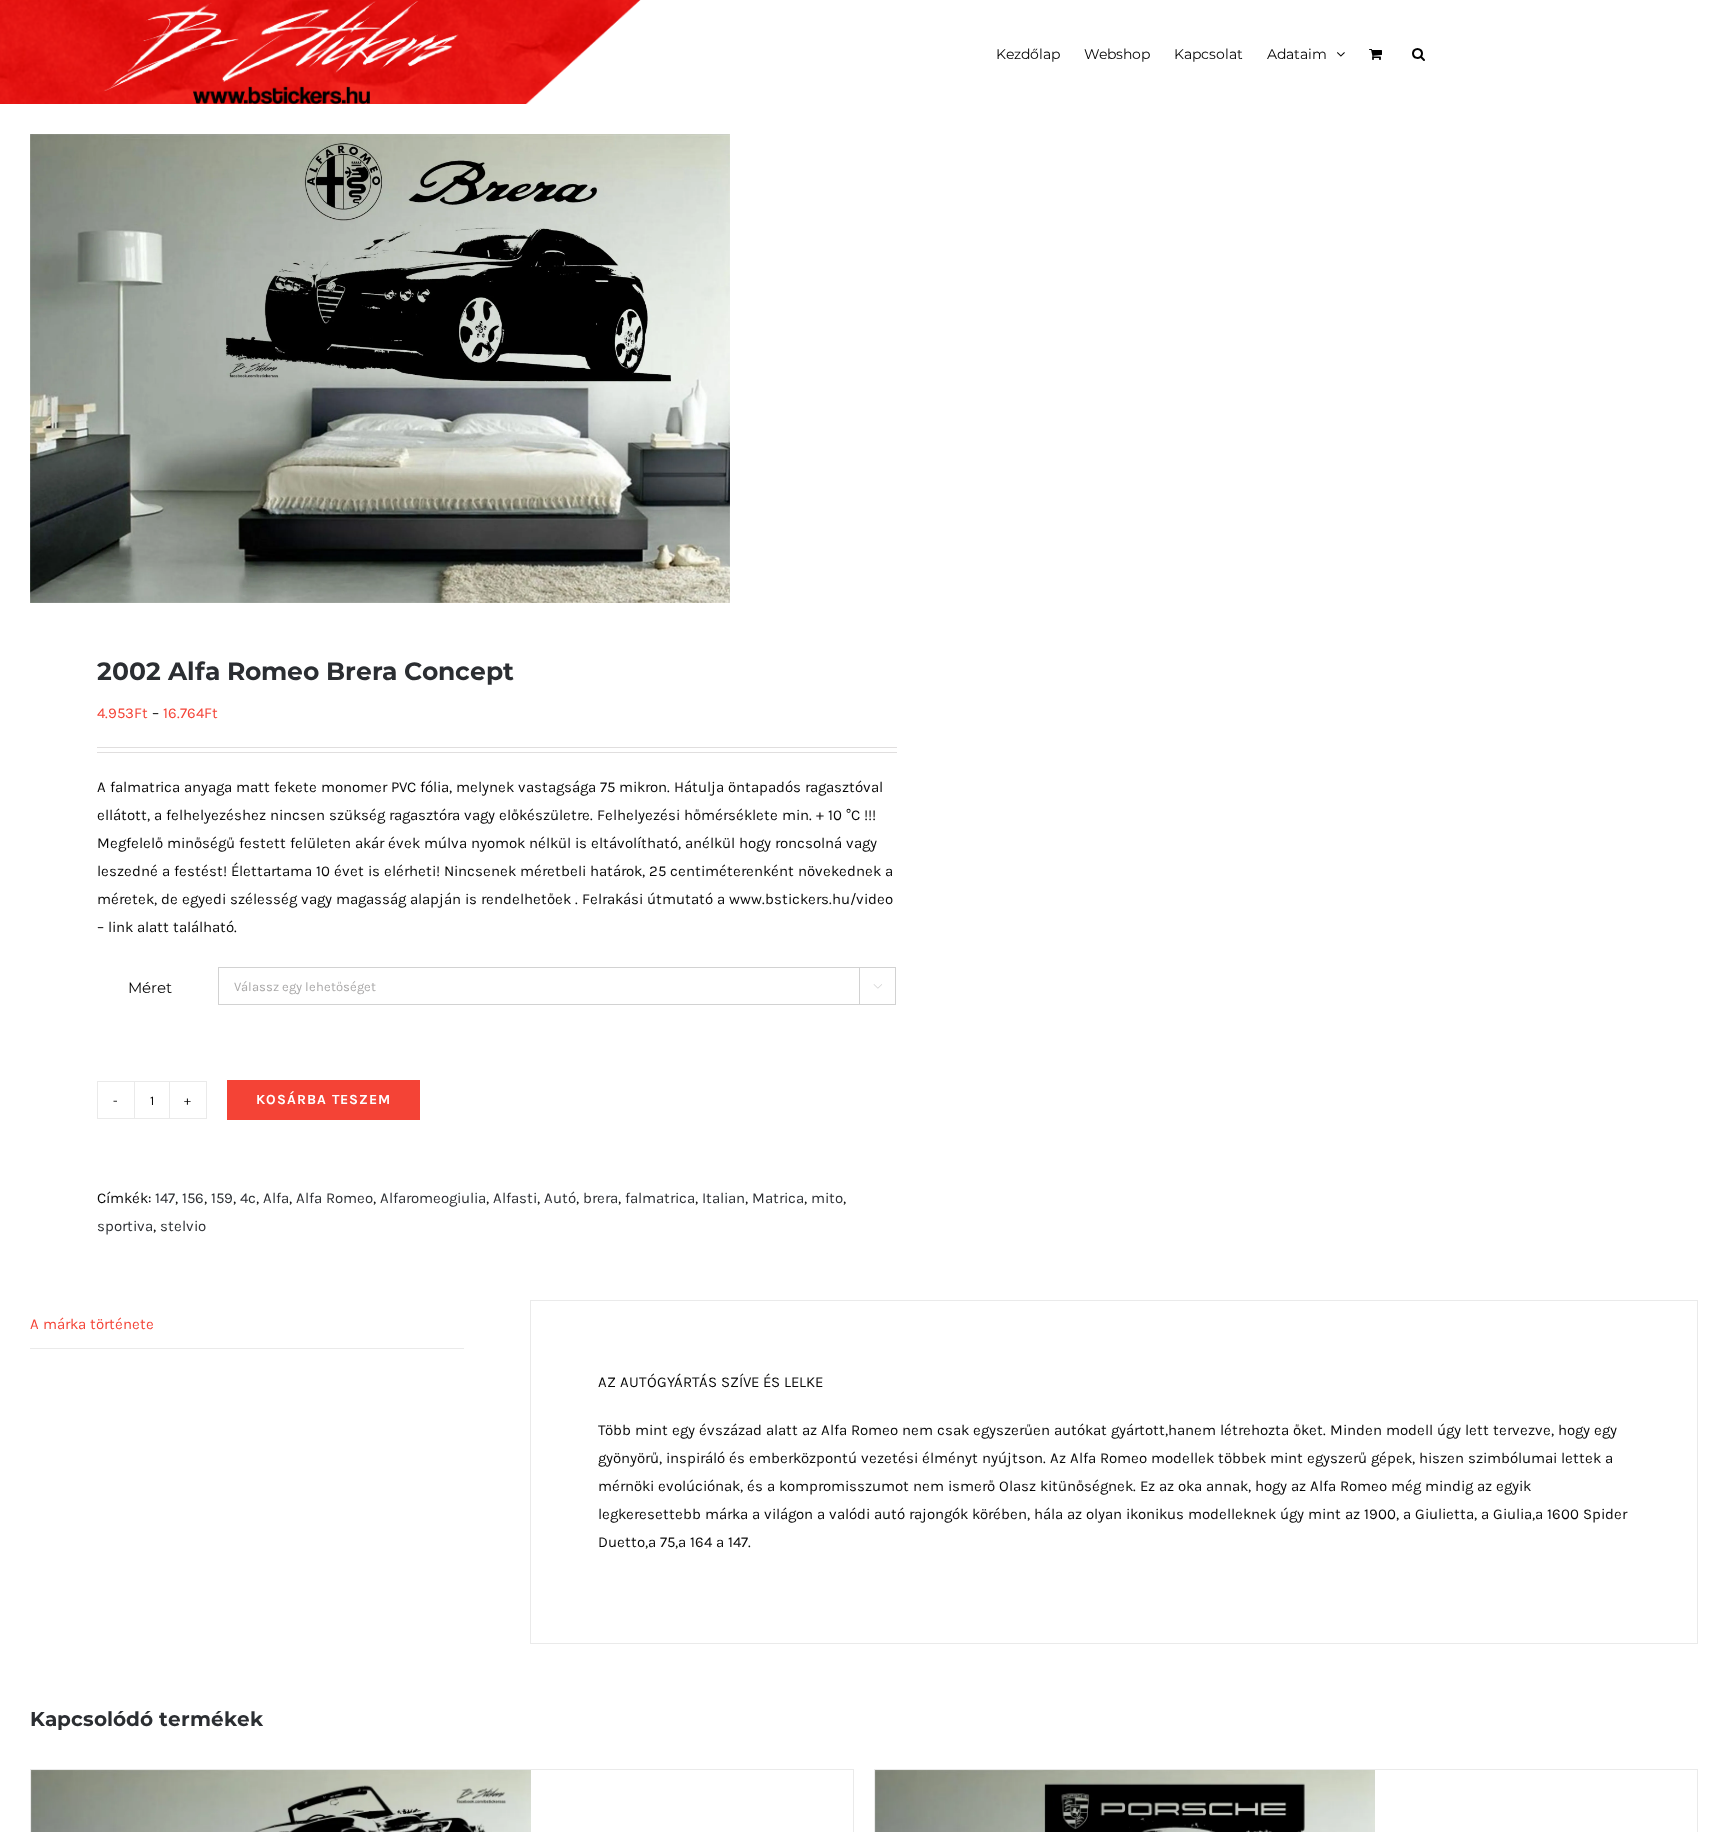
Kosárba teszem (323, 1099)
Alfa (276, 1198)
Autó (560, 1198)
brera (600, 1198)
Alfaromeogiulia (433, 1198)
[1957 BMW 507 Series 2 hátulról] (281, 1784)
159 (222, 1198)
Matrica (778, 1198)
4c (248, 1198)
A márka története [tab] (92, 1324)
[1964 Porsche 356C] (1125, 1784)
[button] (1418, 52)
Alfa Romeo (334, 1198)
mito (827, 1198)
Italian (723, 1198)
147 (165, 1198)
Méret (150, 987)
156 (193, 1198)
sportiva (125, 1226)
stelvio (183, 1226)
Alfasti (515, 1198)
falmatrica (660, 1198)
